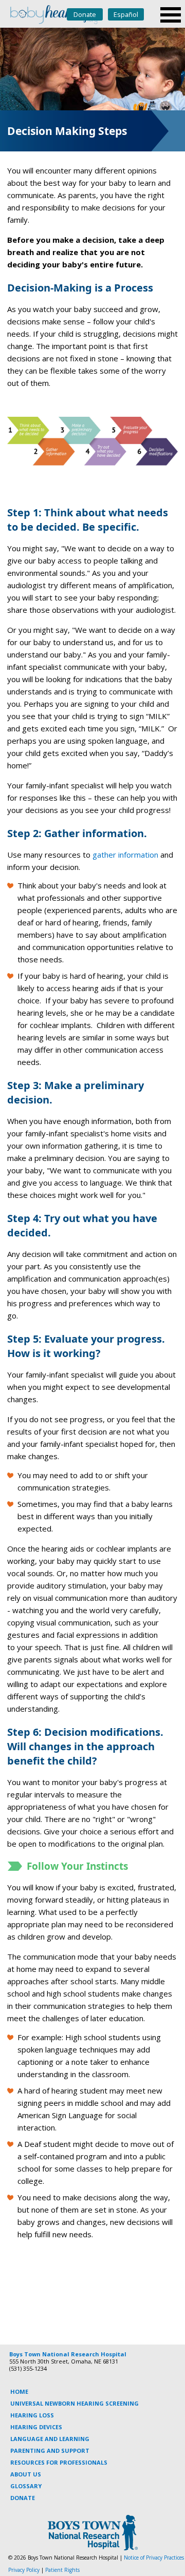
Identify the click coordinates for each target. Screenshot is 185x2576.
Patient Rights (62, 2570)
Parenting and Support (50, 2451)
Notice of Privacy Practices (154, 2558)
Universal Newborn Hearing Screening (75, 2403)
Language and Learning (50, 2439)
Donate (85, 14)
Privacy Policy (24, 2570)
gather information (125, 855)
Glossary (26, 2486)
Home (19, 2391)
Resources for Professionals (59, 2462)
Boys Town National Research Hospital (68, 2354)
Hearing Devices (36, 2427)
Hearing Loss (32, 2415)
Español (126, 14)
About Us (26, 2474)
